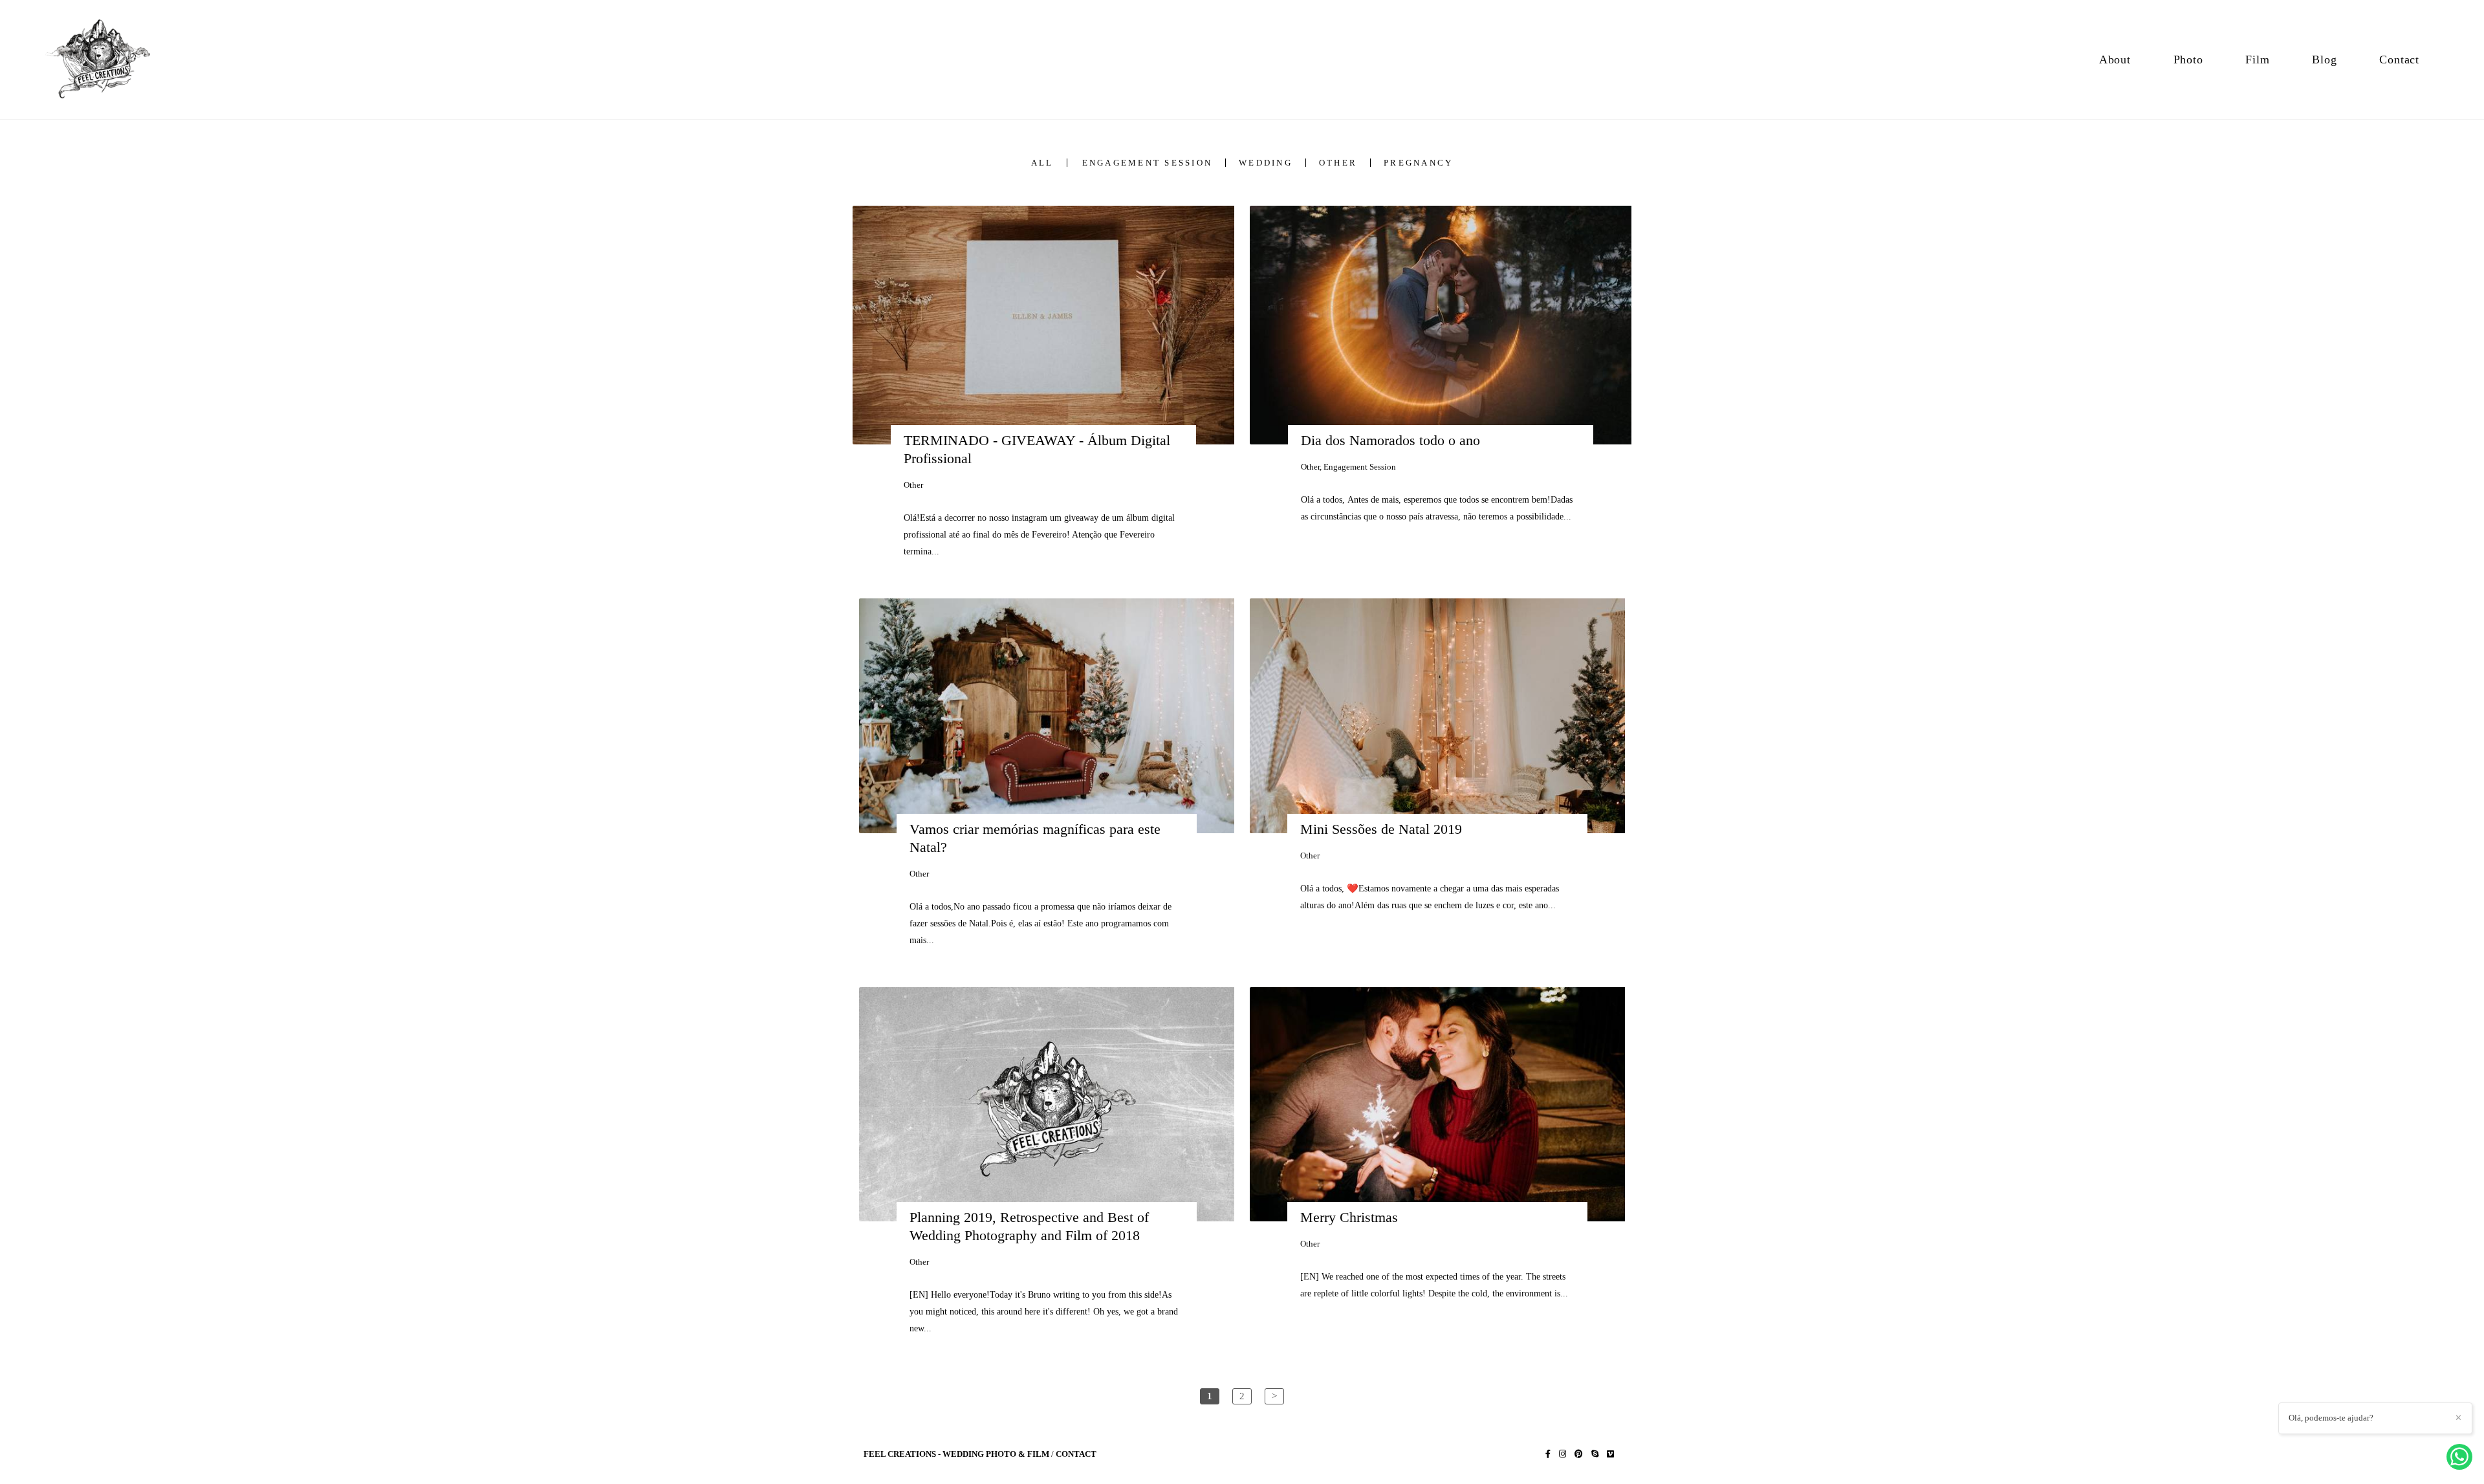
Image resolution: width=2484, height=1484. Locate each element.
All (1042, 163)
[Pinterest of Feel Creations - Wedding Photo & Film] (1579, 1454)
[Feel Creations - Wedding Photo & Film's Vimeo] (1610, 1454)
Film (2257, 60)
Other (1338, 163)
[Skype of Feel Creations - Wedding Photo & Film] (1595, 1454)
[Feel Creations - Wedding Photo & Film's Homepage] (106, 60)
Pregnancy (1418, 163)
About (2115, 60)
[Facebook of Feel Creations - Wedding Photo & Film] (1548, 1454)
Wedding (1266, 163)
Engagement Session (1148, 163)
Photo (2188, 60)
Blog (2324, 60)
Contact (2399, 60)
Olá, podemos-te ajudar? (2331, 1418)
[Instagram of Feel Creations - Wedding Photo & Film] (1563, 1454)
